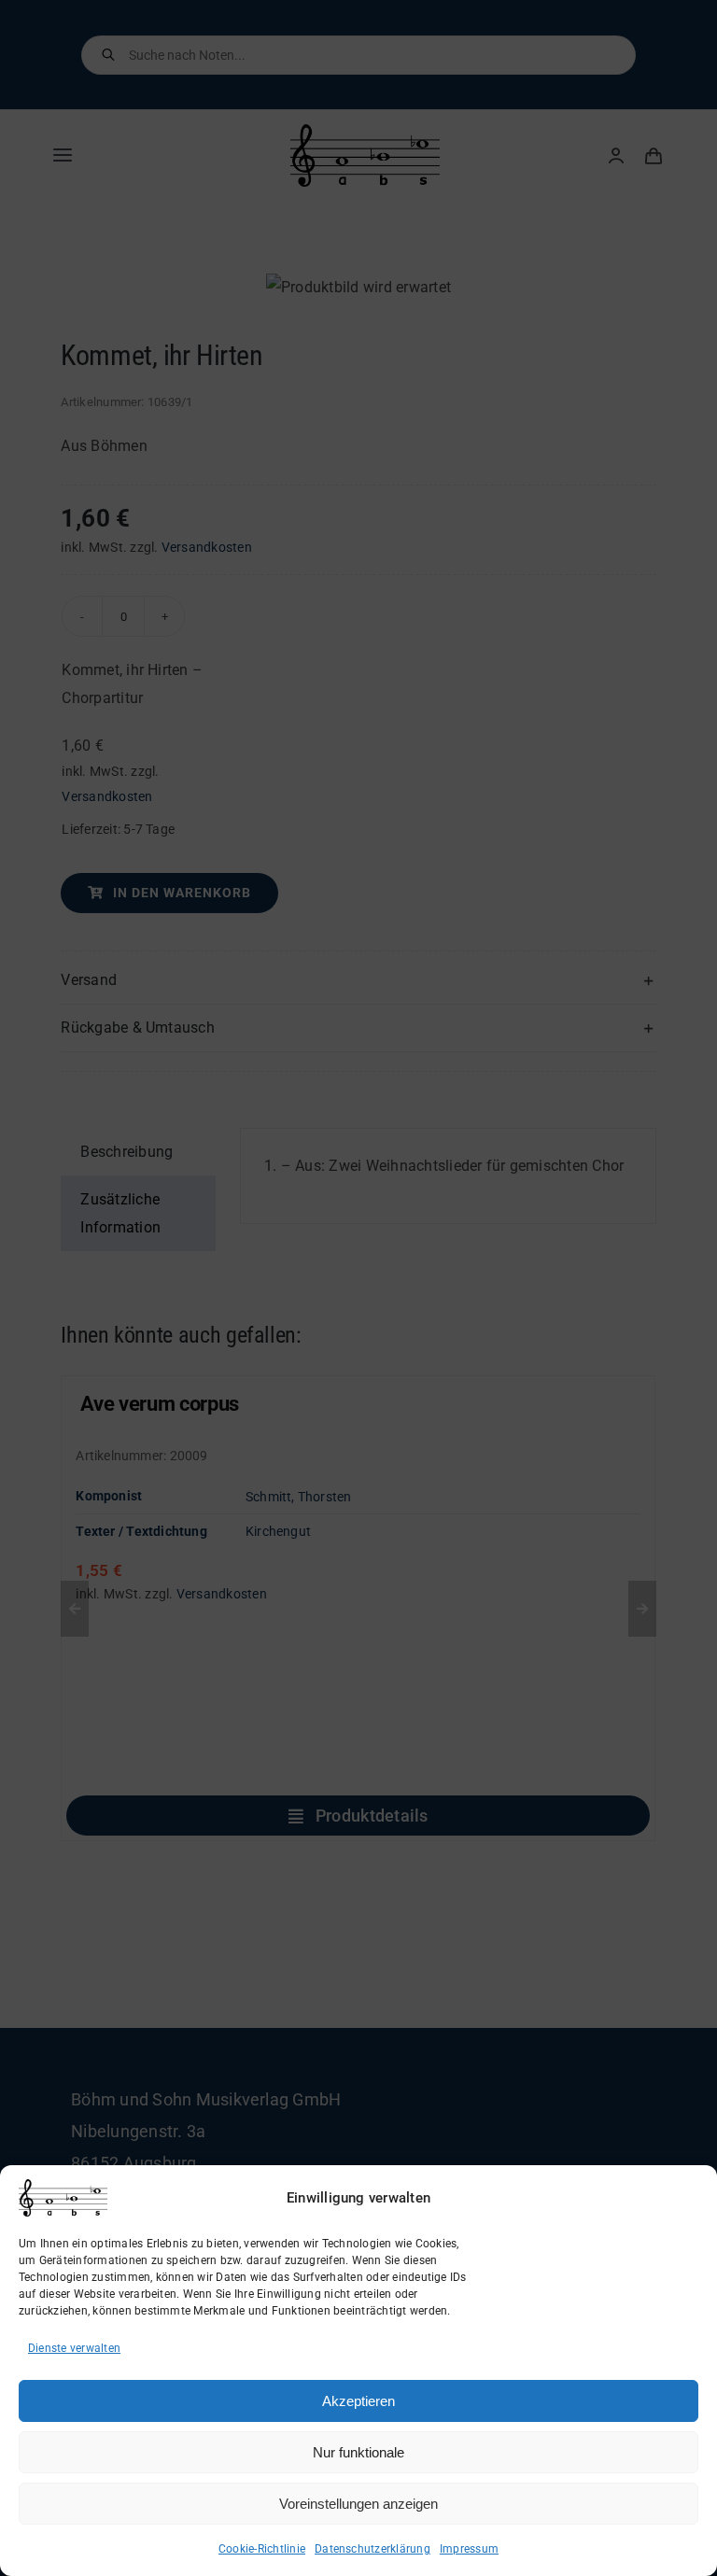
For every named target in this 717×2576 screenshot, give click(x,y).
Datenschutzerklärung (373, 2549)
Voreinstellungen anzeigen (358, 2504)
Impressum (469, 2549)
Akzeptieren (358, 2401)
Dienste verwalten (74, 2348)
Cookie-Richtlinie (262, 2549)
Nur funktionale (358, 2452)
